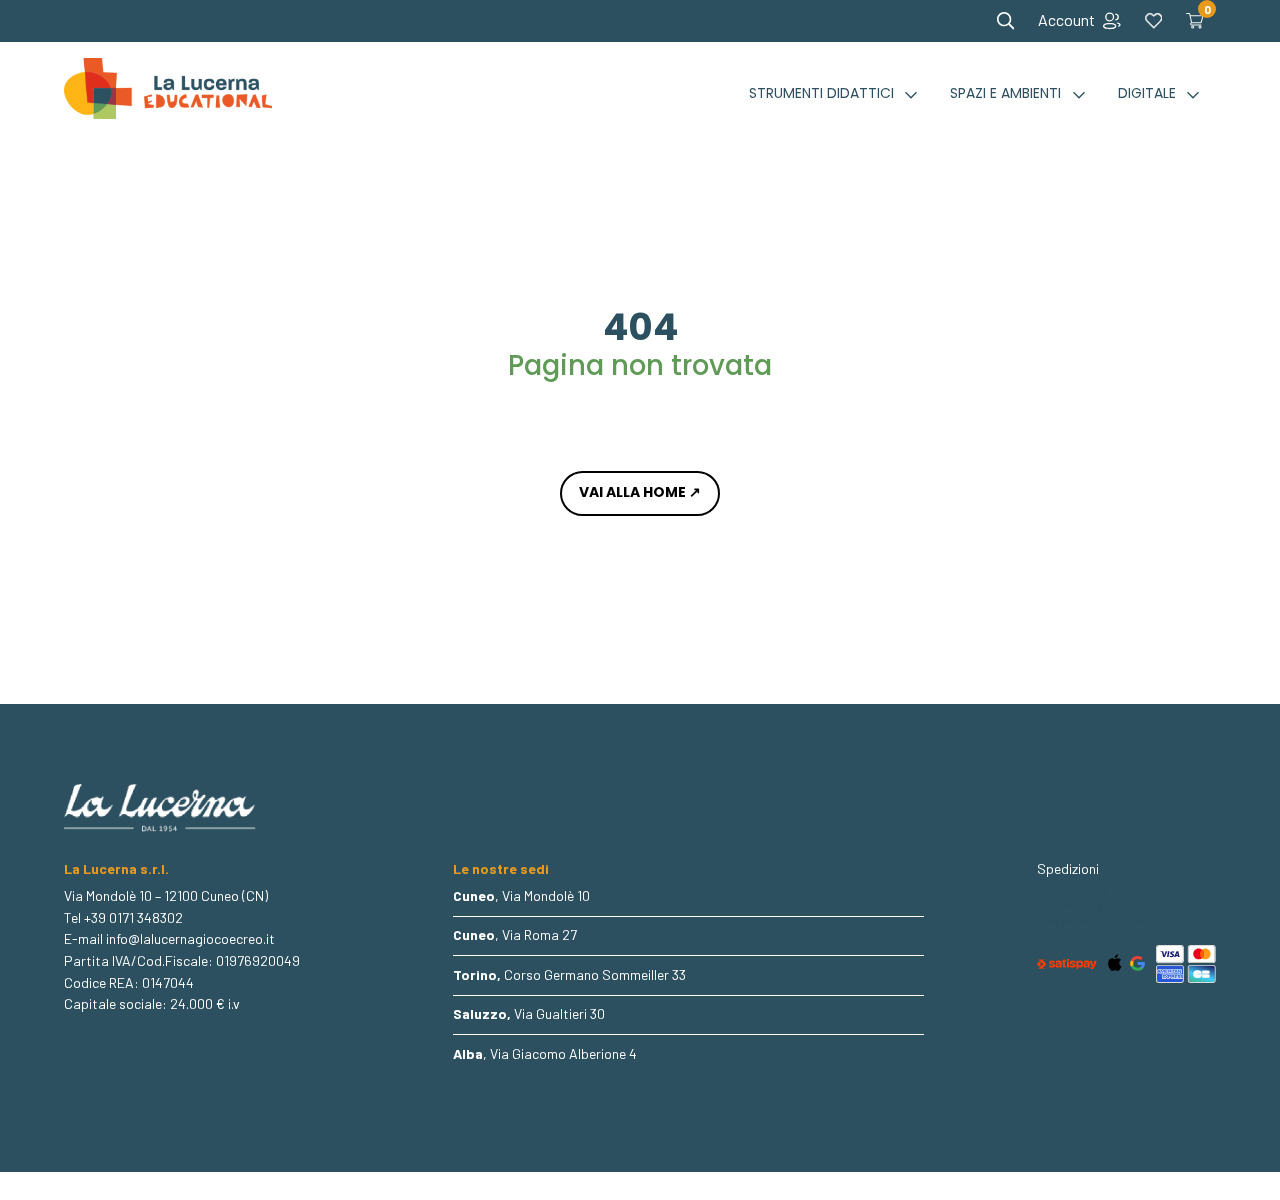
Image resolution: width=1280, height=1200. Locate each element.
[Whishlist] (1154, 21)
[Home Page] (168, 94)
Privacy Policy (1079, 905)
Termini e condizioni (1095, 889)
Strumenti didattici (821, 93)
